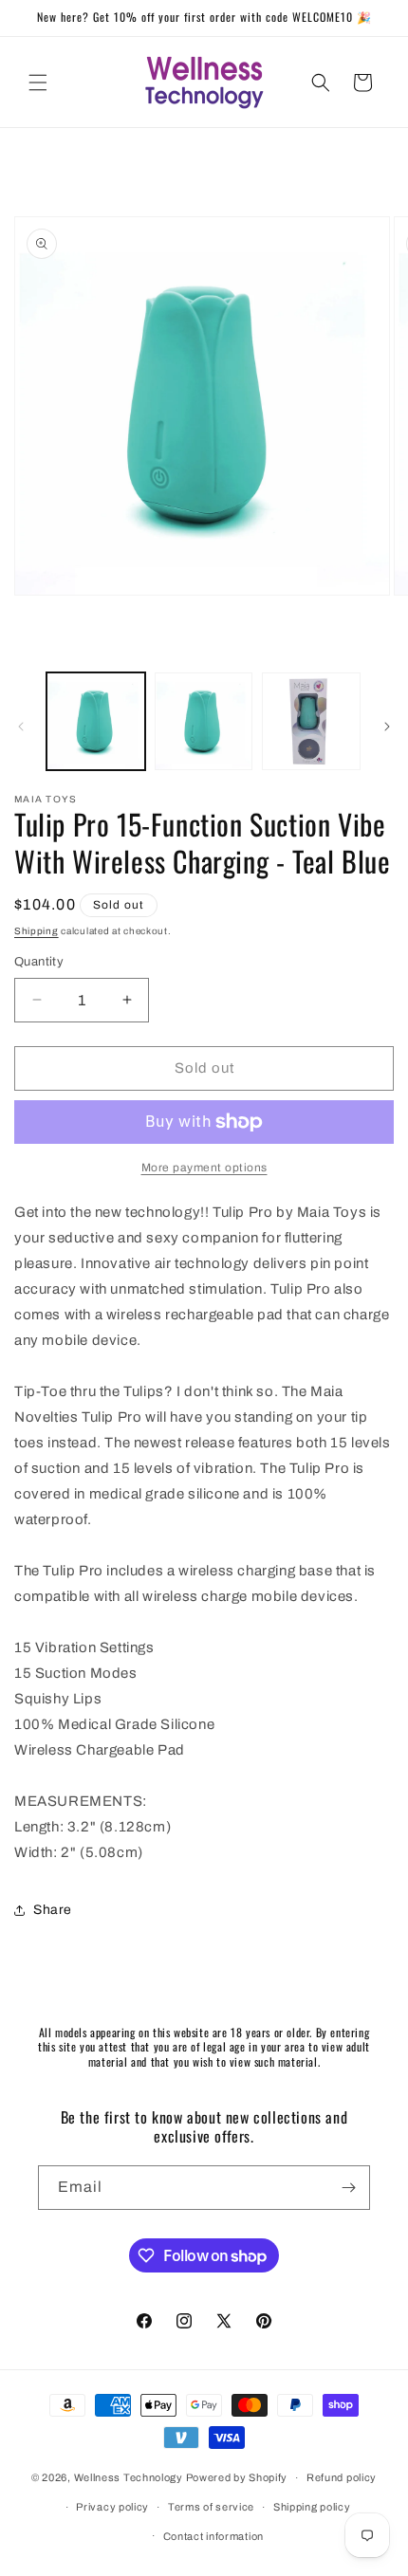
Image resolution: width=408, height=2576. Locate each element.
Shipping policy (312, 2507)
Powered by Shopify (237, 2477)
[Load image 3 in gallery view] (311, 722)
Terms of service (211, 2507)
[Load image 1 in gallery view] (96, 722)
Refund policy (342, 2477)
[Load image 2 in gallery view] (204, 722)
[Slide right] (387, 727)
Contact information (213, 2536)
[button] (38, 83)
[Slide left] (21, 727)
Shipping (37, 931)
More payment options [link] (204, 1168)
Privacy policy (112, 2507)
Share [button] (53, 1910)
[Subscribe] (348, 2188)
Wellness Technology (129, 2477)
